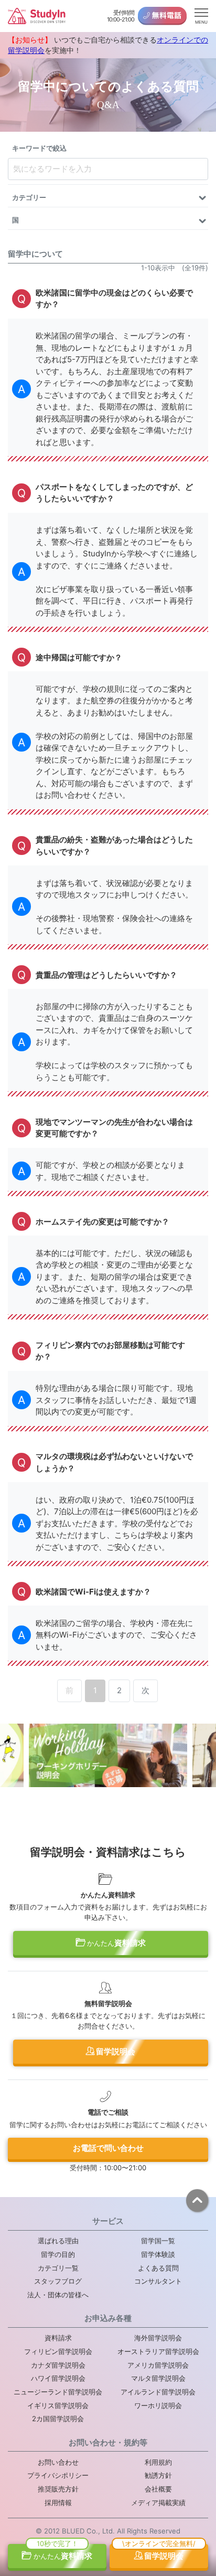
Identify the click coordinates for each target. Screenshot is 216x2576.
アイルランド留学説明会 (158, 2392)
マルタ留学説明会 (158, 2378)
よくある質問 (158, 2268)
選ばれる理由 (58, 2241)
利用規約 (158, 2462)
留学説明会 (115, 2051)
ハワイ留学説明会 (58, 2378)
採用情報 (58, 2503)
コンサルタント (158, 2281)
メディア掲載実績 (158, 2503)
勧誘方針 (158, 2475)
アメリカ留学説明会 (158, 2365)
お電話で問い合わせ (108, 2148)
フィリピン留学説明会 (58, 2351)
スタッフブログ (58, 2281)
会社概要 (158, 2489)
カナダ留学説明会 (58, 2365)
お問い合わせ (58, 2462)
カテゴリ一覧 (58, 2268)
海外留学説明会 (158, 2338)
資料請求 (116, 1943)
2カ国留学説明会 (58, 2419)
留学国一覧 (158, 2241)
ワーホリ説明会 (158, 2405)
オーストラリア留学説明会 (158, 2351)
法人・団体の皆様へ (58, 2295)
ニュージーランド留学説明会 (58, 2392)
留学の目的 (58, 2254)
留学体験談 (158, 2254)
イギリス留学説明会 (58, 2405)
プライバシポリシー (58, 2475)
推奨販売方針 (58, 2489)
